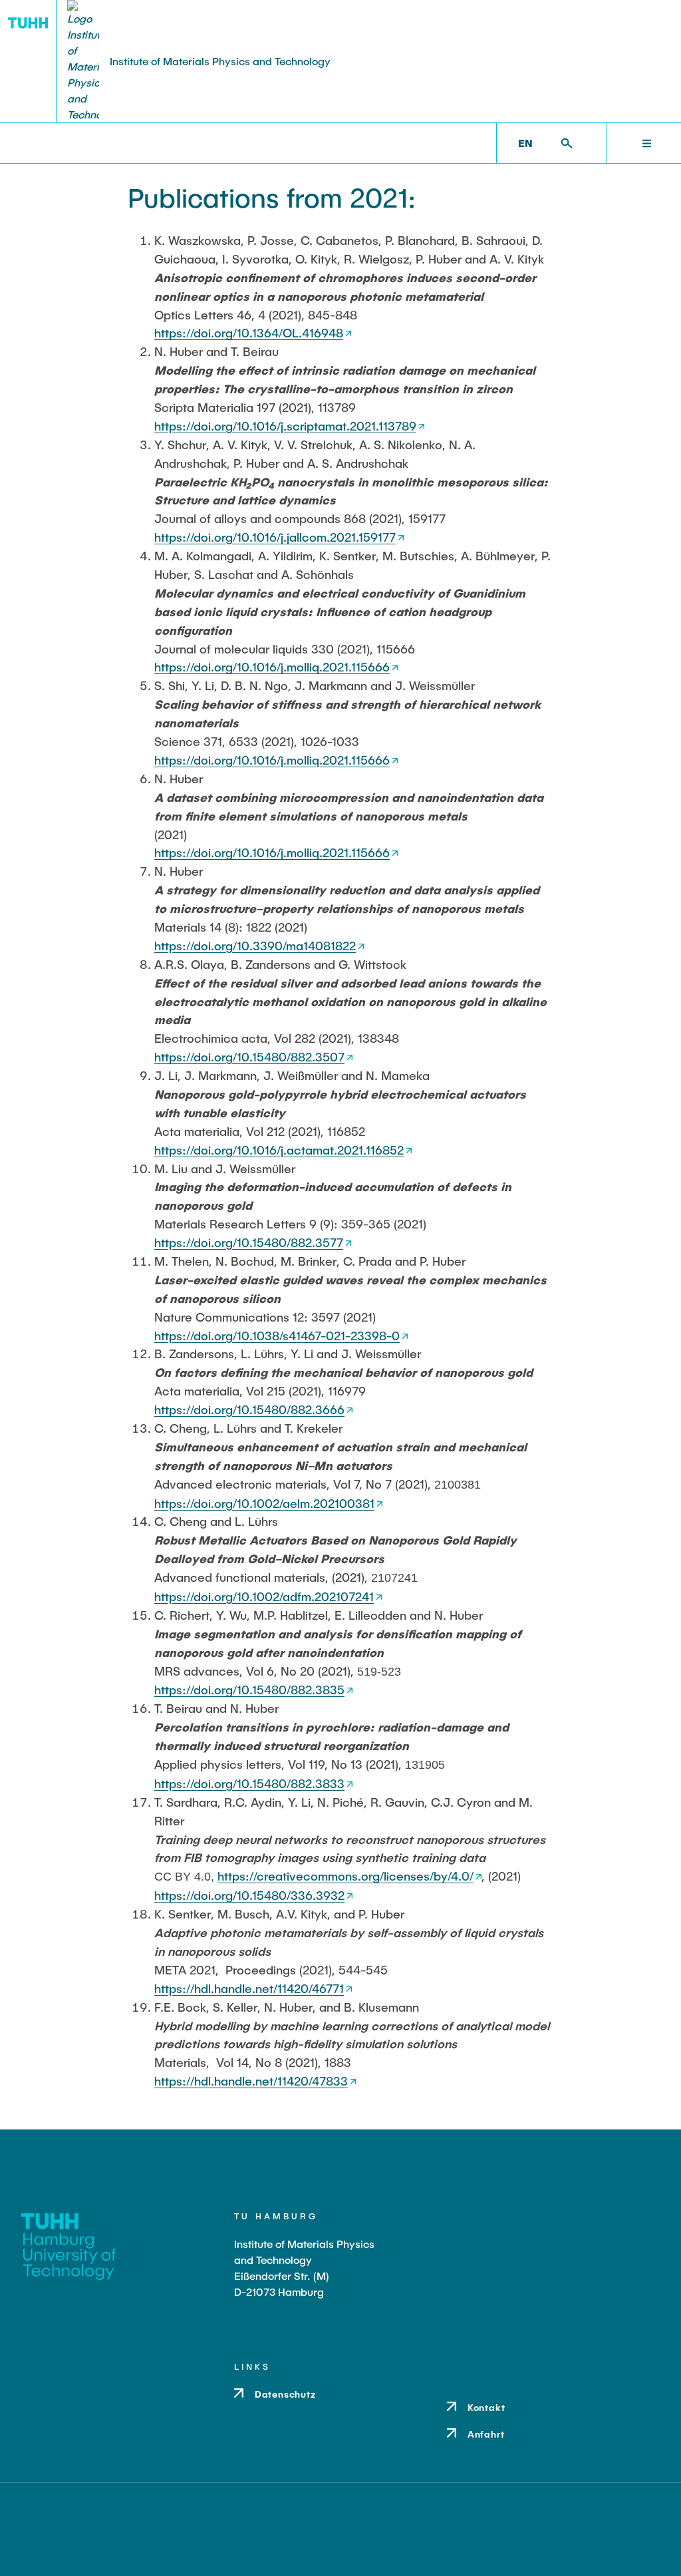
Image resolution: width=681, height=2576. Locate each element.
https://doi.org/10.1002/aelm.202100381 (264, 1503)
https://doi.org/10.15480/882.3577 (249, 1242)
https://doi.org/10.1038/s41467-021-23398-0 (277, 1336)
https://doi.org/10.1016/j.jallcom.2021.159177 (275, 537)
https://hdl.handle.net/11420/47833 (251, 2081)
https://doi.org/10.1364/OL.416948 (249, 333)
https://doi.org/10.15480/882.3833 (249, 1783)
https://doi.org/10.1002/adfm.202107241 (264, 1596)
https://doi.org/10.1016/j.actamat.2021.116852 (279, 1150)
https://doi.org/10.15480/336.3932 (249, 1895)
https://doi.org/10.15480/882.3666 (249, 1409)
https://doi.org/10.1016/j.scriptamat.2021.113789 (285, 426)
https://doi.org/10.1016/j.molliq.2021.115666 (272, 667)
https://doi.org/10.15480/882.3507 (249, 1057)
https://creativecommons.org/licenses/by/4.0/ (345, 1876)
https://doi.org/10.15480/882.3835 (249, 1690)
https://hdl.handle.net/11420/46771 (249, 1988)
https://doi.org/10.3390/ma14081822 (255, 946)
